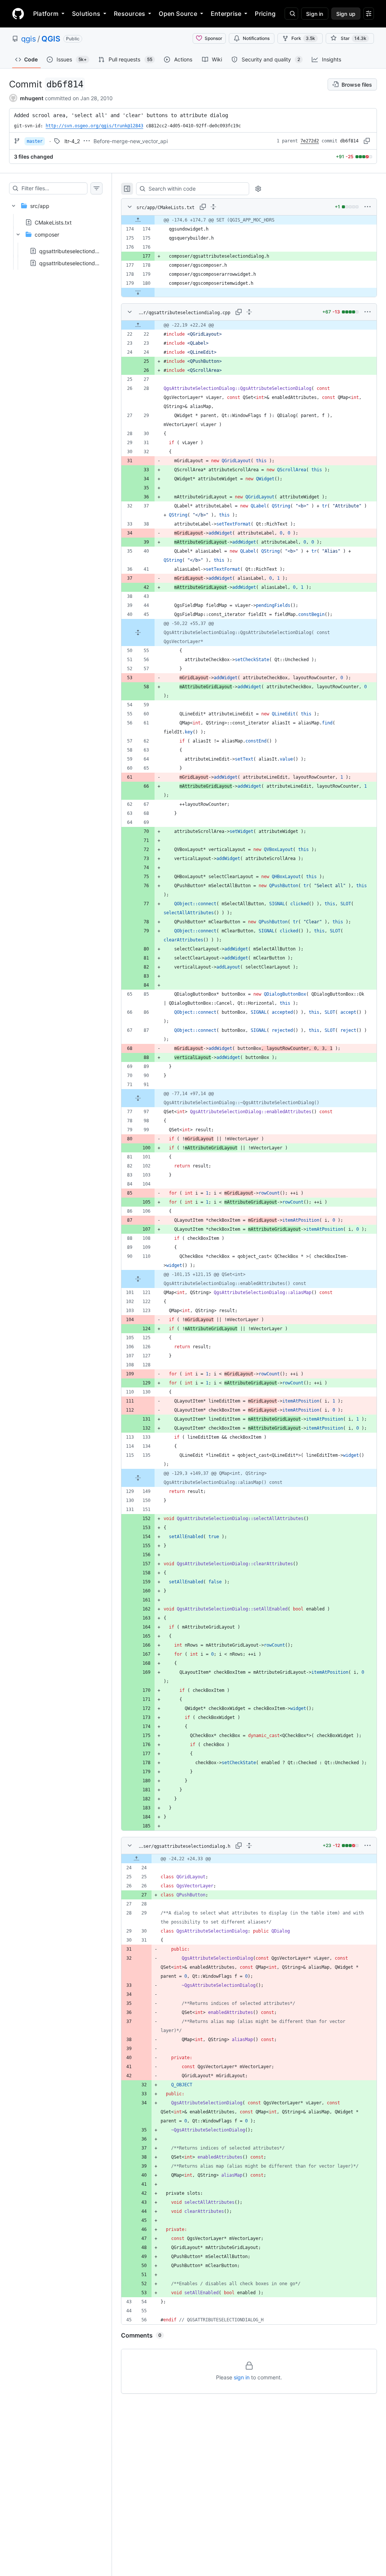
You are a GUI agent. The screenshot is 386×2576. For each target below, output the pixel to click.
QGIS (51, 39)
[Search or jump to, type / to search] (291, 14)
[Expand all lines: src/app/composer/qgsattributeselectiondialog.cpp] (249, 312)
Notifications (256, 38)
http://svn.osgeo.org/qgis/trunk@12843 (94, 126)
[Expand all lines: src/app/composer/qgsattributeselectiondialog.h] (249, 1846)
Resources (129, 14)
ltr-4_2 (72, 141)
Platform (46, 14)
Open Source (178, 14)
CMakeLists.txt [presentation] (53, 222)
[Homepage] (18, 14)
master (35, 141)
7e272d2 (310, 141)
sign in (242, 2377)
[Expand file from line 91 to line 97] (138, 1098)
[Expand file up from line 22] (138, 325)
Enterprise (226, 14)
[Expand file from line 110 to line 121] (138, 1279)
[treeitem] (56, 232)
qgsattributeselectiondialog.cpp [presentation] (79, 251)
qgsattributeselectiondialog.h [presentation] (75, 263)
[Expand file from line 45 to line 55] (138, 633)
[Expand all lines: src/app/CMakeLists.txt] (213, 207)
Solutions (86, 14)
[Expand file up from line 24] (136, 1859)
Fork (303, 38)
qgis (28, 39)
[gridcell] (249, 220)
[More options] (368, 207)
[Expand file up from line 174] (138, 220)
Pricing (265, 14)
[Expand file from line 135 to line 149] (138, 1478)
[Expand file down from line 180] (138, 292)
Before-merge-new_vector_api (131, 141)
